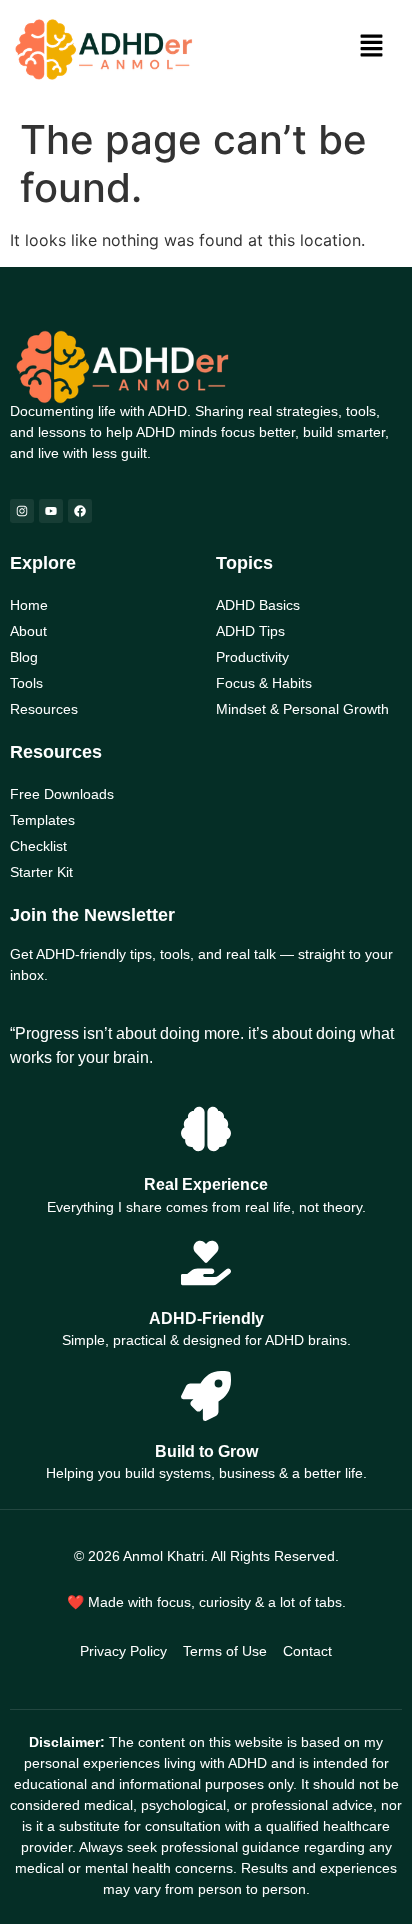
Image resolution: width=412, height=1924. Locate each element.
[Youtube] (51, 511)
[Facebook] (80, 511)
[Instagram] (22, 511)
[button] (372, 46)
